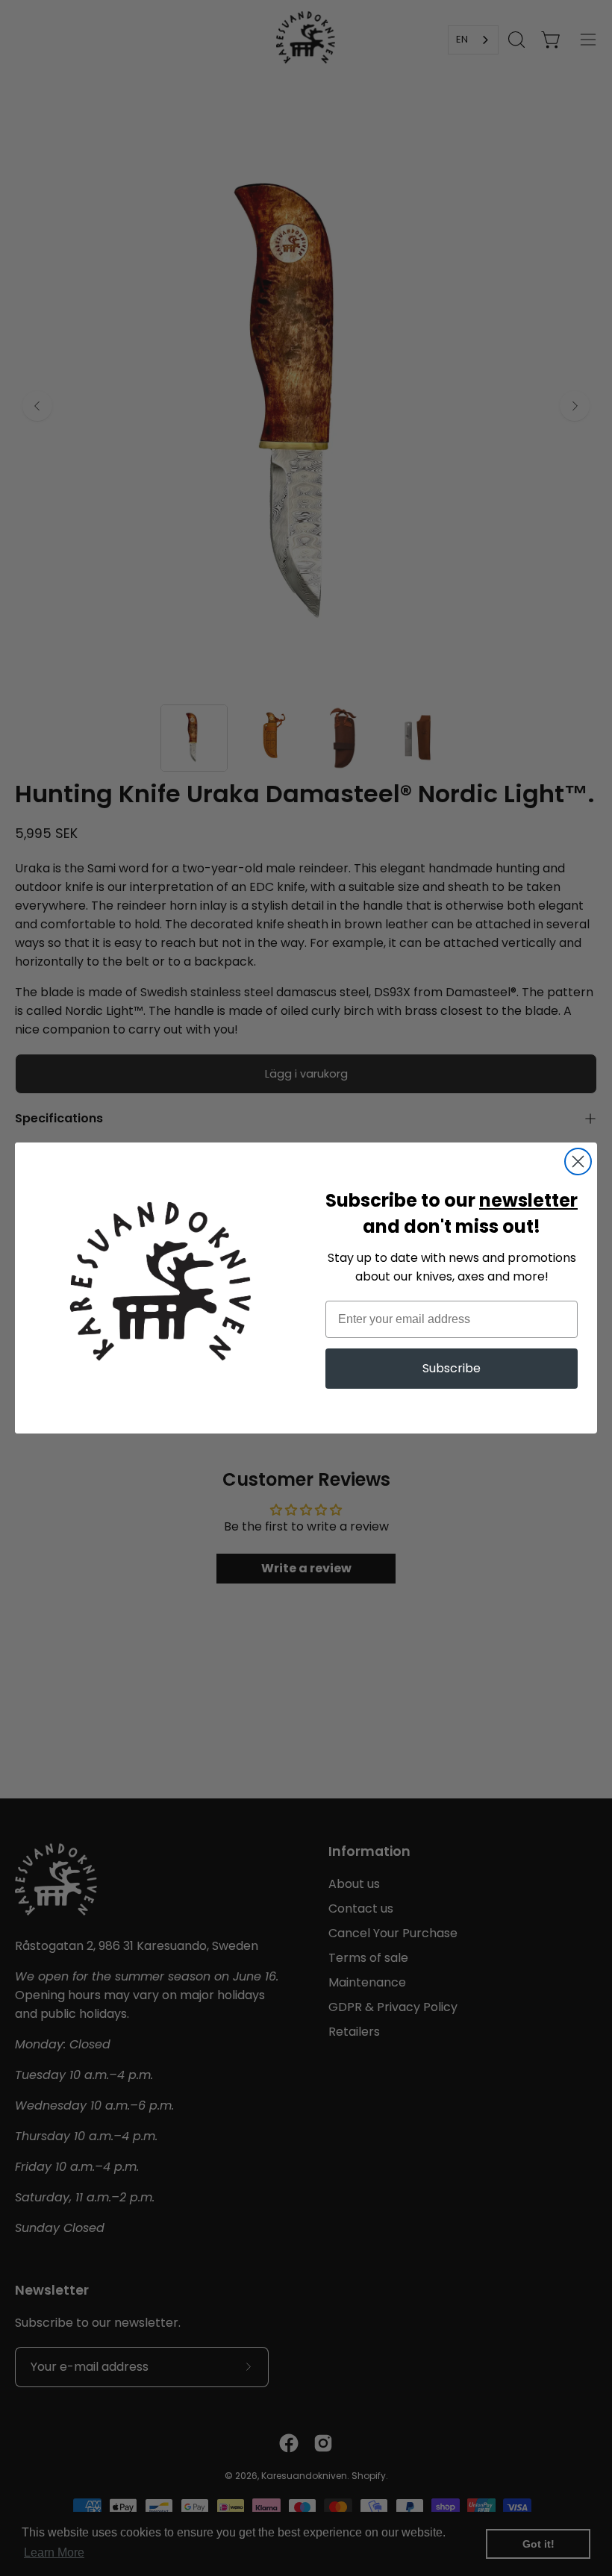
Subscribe (452, 1368)
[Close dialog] (578, 1162)
